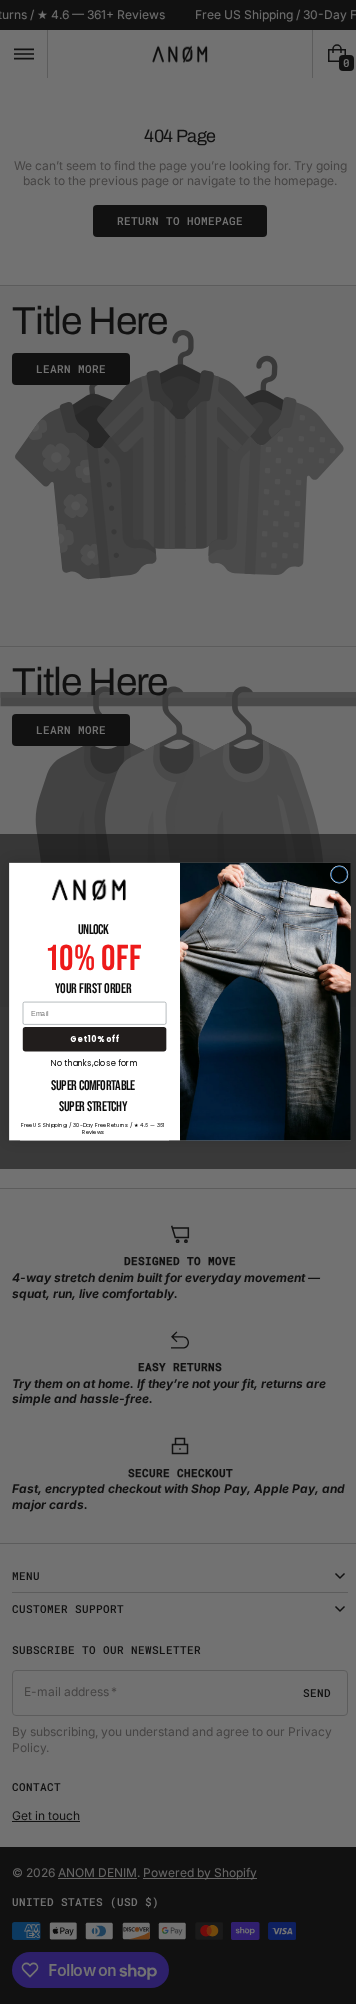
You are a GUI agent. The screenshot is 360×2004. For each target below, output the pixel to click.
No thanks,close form (87, 1062)
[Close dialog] (332, 875)
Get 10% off (87, 1039)
